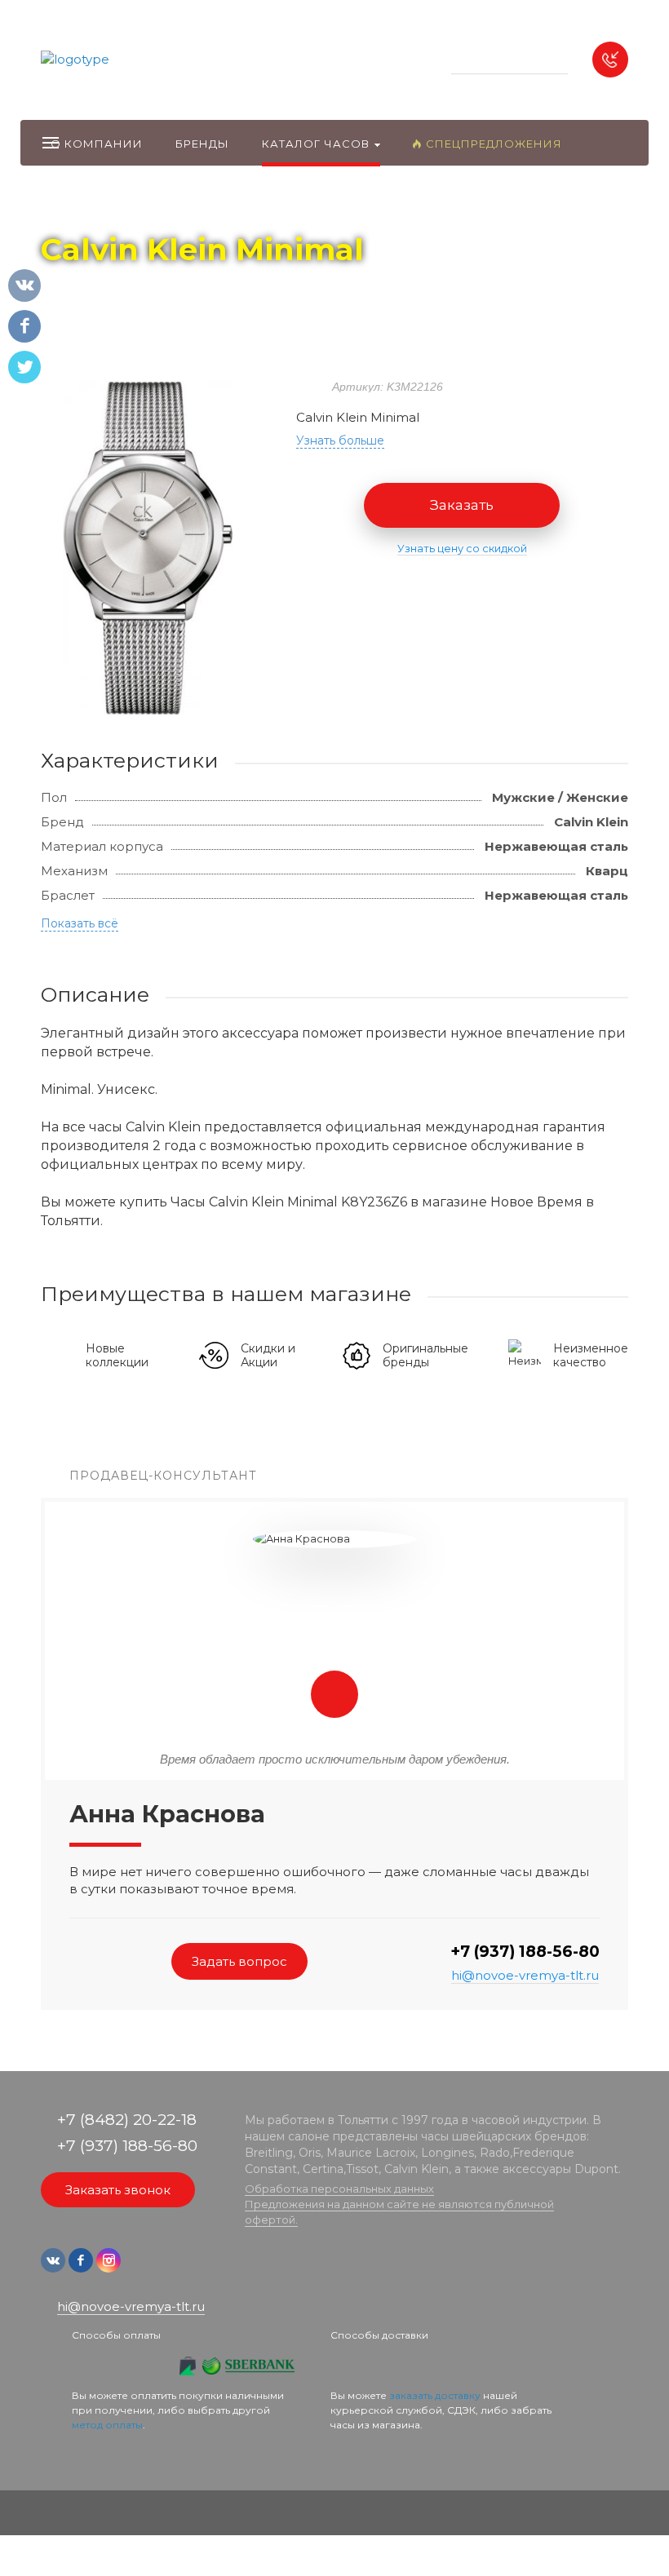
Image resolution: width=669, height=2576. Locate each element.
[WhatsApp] (137, 2268)
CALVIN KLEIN (213, 205)
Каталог (135, 205)
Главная (71, 205)
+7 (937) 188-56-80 (525, 1952)
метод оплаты (107, 2425)
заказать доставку (435, 2395)
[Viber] (162, 2268)
